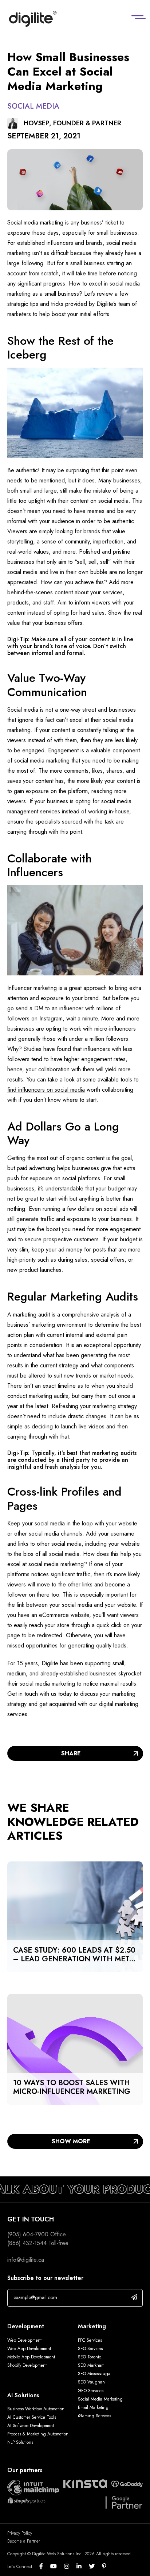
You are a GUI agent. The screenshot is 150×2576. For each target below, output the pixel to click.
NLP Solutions (20, 2442)
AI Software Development (31, 2426)
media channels (63, 1534)
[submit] (134, 2297)
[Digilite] (33, 19)
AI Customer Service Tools (32, 2417)
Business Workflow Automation (36, 2409)
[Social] (45, 2567)
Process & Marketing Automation (38, 2434)
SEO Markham (91, 2365)
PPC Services (90, 2340)
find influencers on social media (46, 1090)
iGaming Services (94, 2416)
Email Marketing (93, 2407)
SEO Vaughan (91, 2382)
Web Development (24, 2340)
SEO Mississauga (94, 2374)
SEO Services (90, 2349)
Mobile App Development (31, 2357)
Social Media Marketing (100, 2399)
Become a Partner (24, 2541)
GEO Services (91, 2391)
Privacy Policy (20, 2533)
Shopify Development (27, 2365)
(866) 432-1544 (27, 2243)
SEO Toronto (90, 2357)
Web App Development (30, 2349)
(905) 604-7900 (28, 2234)
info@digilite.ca (26, 2260)
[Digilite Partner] (33, 2487)
